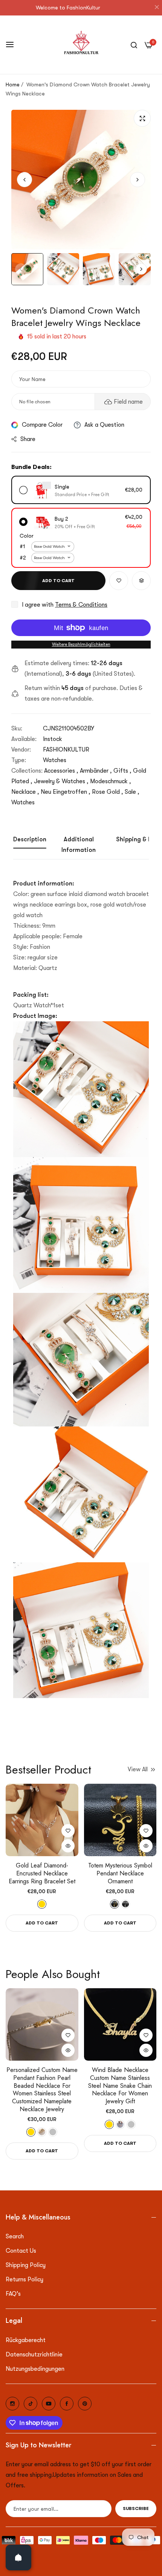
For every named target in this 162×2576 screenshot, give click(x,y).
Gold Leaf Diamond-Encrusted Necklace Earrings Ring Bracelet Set (42, 1874)
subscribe (136, 2508)
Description (30, 839)
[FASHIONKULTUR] (81, 45)
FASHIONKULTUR (66, 750)
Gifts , (122, 771)
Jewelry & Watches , (61, 781)
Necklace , (25, 792)
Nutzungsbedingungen (35, 2369)
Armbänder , (96, 771)
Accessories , (61, 771)
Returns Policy (24, 2279)
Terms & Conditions (81, 605)
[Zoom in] (142, 118)
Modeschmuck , (111, 781)
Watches (55, 760)
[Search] (134, 45)
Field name (128, 402)
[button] (138, 180)
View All (138, 1769)
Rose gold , (108, 792)
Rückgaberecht (26, 2340)
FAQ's (13, 2294)
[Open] (18, 2558)
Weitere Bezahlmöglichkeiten (81, 644)
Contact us (21, 2251)
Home (13, 85)
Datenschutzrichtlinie (34, 2355)
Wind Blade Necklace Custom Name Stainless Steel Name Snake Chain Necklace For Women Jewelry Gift (120, 2086)
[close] (157, 8)
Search (15, 2236)
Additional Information (79, 845)
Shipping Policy (26, 2265)
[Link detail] (12, 2404)
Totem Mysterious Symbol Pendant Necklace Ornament (120, 1874)
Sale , (132, 792)
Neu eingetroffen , (66, 792)
